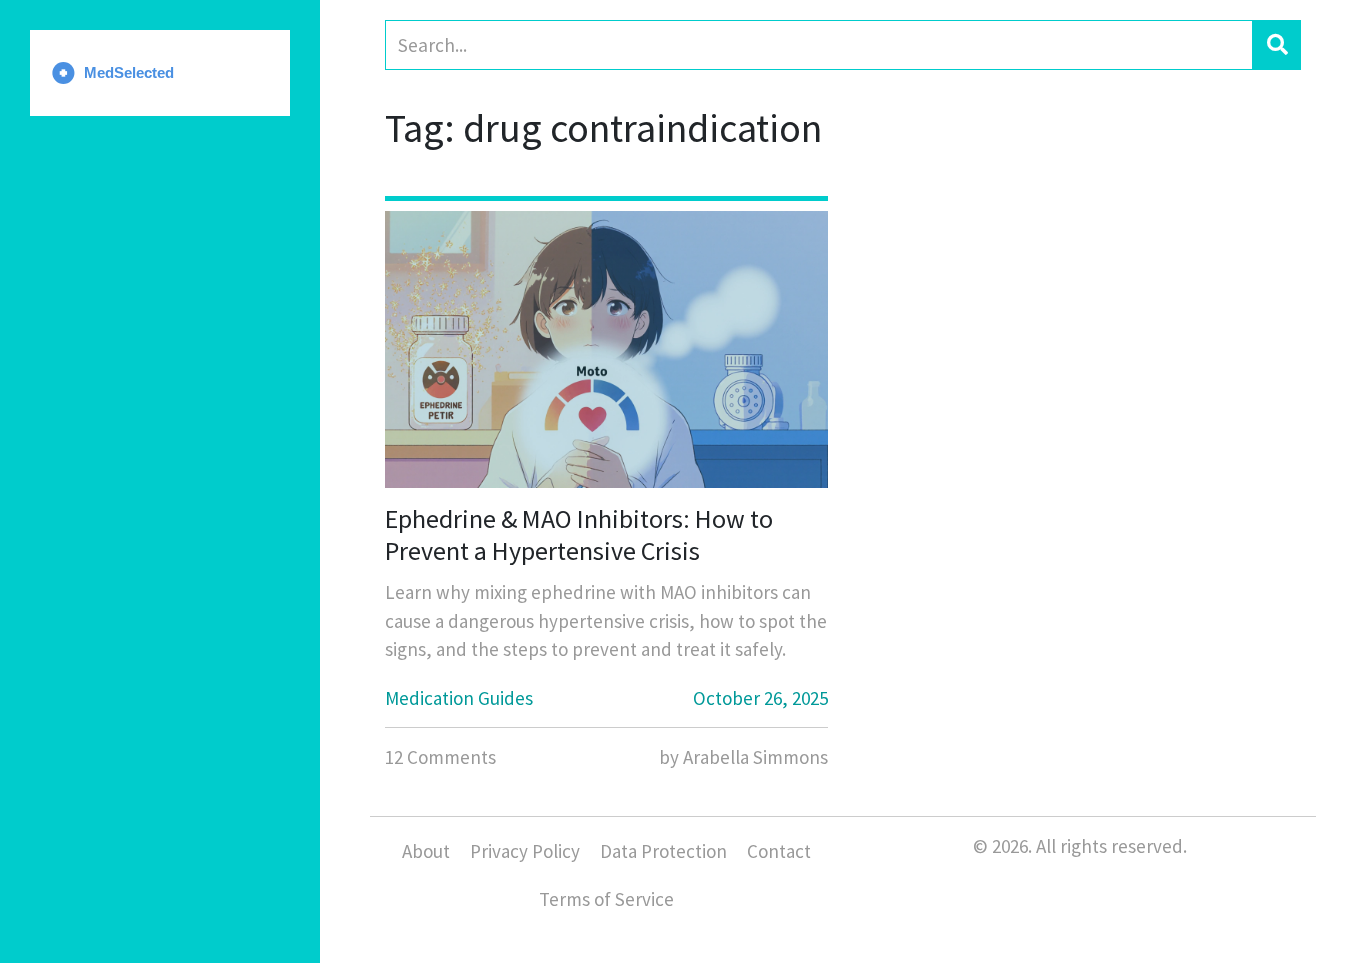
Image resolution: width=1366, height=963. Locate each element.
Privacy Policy (525, 851)
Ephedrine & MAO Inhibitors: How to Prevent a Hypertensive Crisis (579, 534)
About (426, 851)
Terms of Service (606, 899)
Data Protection (663, 851)
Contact (779, 851)
